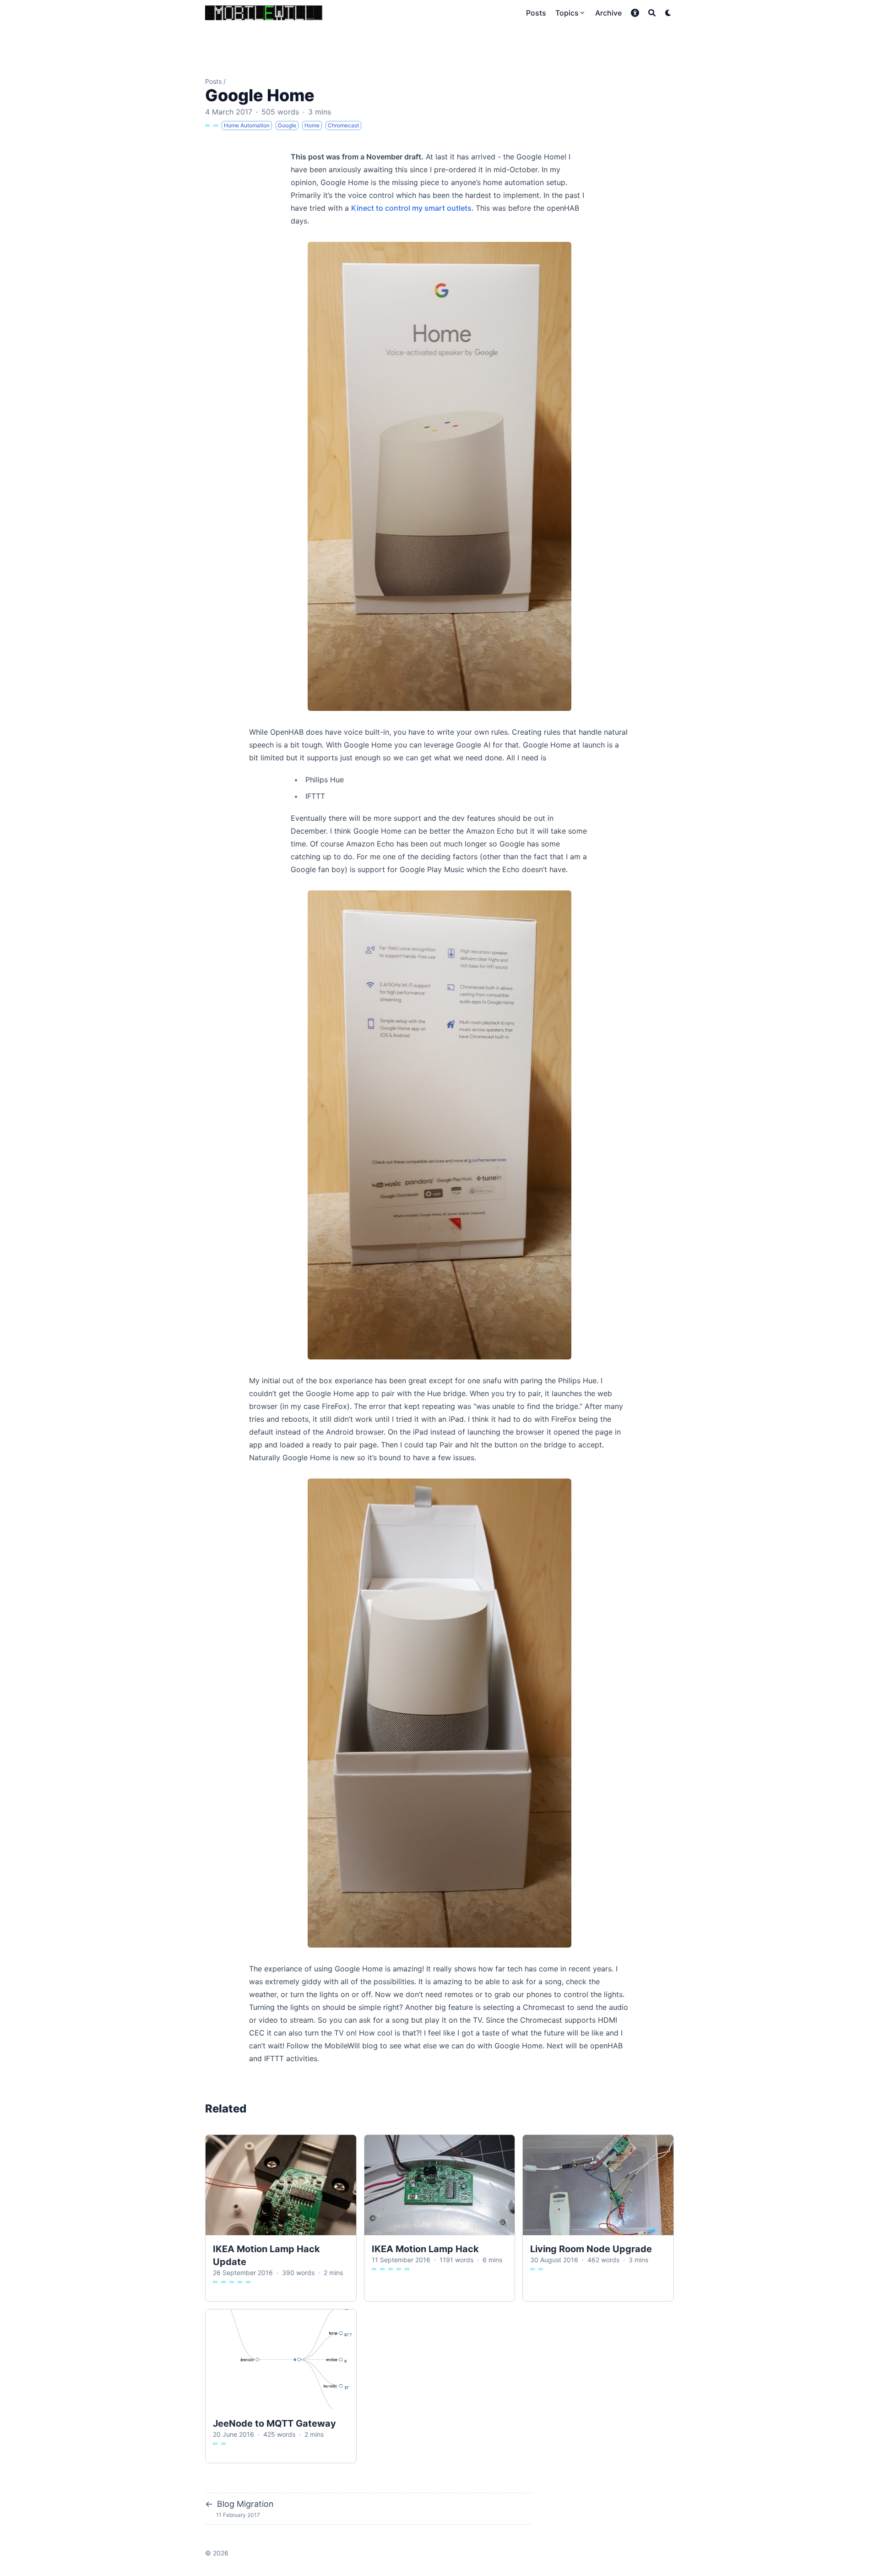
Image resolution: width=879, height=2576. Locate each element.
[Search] (652, 13)
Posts (213, 81)
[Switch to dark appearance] (668, 13)
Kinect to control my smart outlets (411, 208)
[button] (635, 13)
